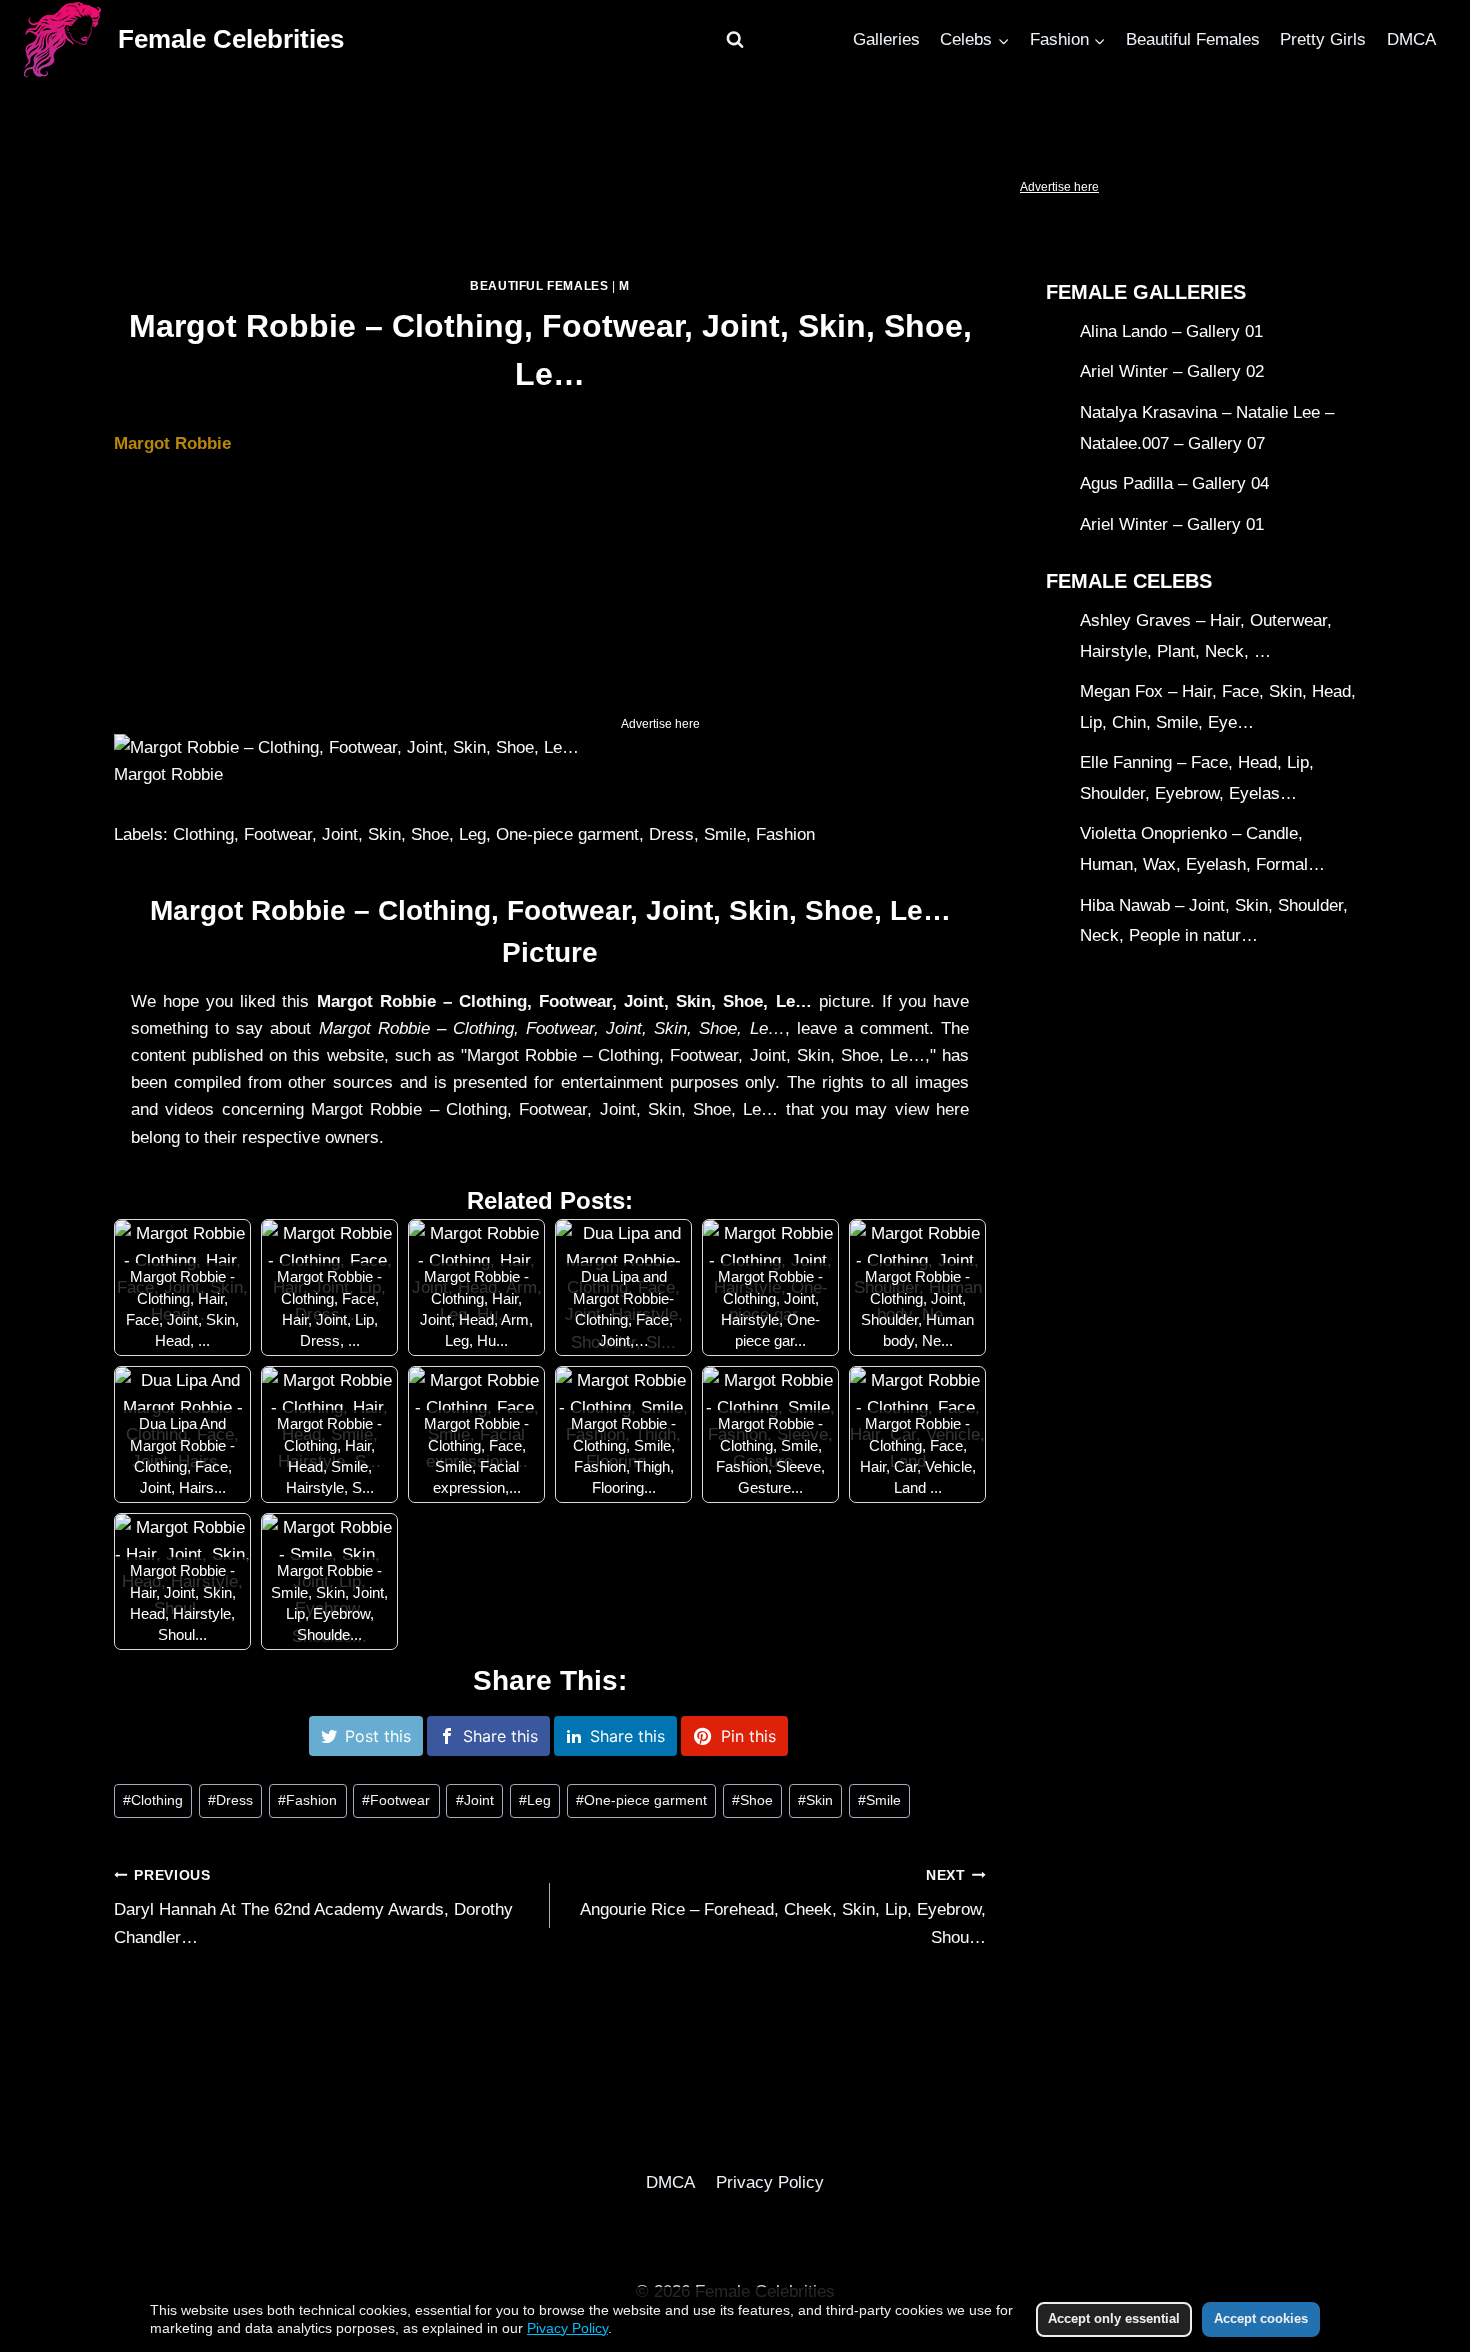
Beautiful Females (1193, 39)
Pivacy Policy (567, 2328)
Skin (815, 1800)
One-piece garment (641, 1800)
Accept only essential (1114, 2318)
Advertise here (1059, 187)
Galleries (886, 39)
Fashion (307, 1800)
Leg (535, 1800)
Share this (500, 1736)
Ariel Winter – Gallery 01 (1172, 524)
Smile (879, 1800)
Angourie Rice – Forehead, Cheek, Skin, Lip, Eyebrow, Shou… (783, 1907)
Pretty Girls (1323, 39)
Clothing (153, 1800)
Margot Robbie (172, 443)
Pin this (748, 1736)
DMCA (1411, 39)
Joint (475, 1800)
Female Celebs (1129, 581)
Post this (378, 1736)
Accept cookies (1261, 2318)
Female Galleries (1146, 292)
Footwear (396, 1800)
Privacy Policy (770, 2182)
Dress (230, 1800)
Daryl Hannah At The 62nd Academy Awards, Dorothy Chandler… (313, 1907)
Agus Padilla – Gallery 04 (1174, 483)
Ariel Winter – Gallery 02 (1172, 372)
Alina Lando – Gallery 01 (1171, 331)
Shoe (752, 1800)
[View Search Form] (735, 40)
